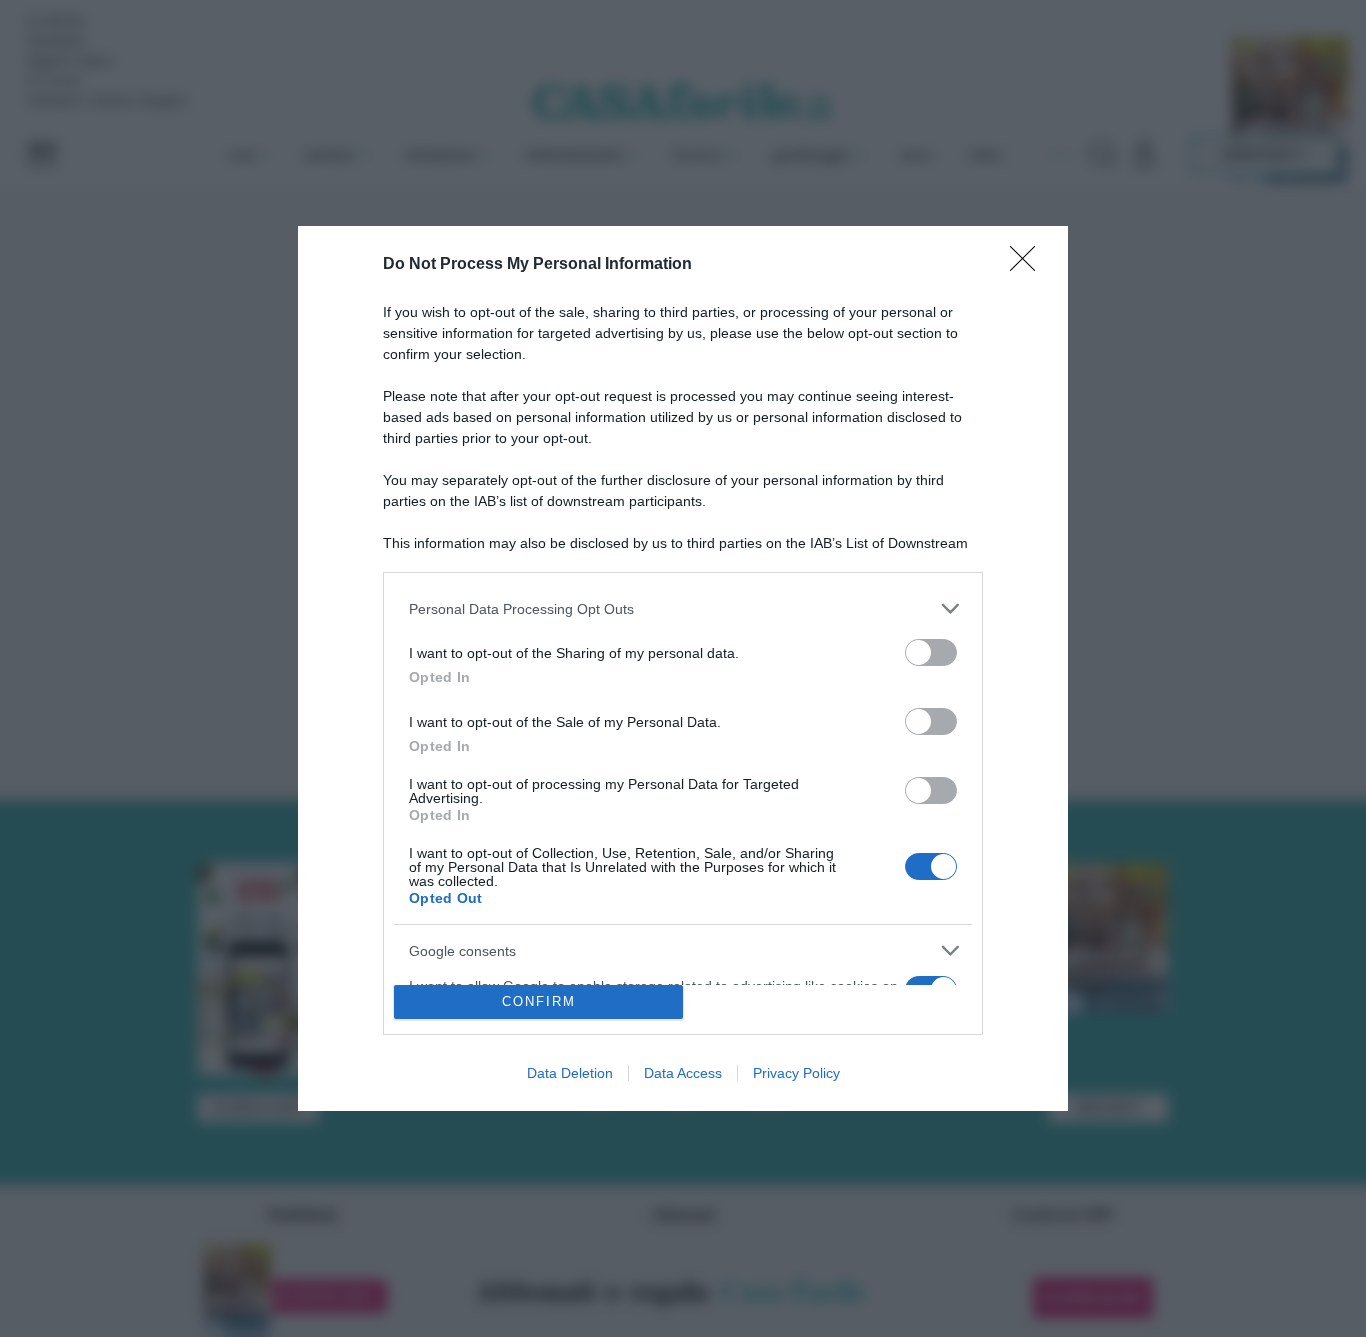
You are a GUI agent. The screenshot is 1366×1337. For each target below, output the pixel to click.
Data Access (683, 1073)
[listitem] (683, 608)
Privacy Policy (796, 1073)
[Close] (1029, 265)
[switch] (931, 652)
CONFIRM (539, 1001)
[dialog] (683, 668)
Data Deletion (570, 1073)
